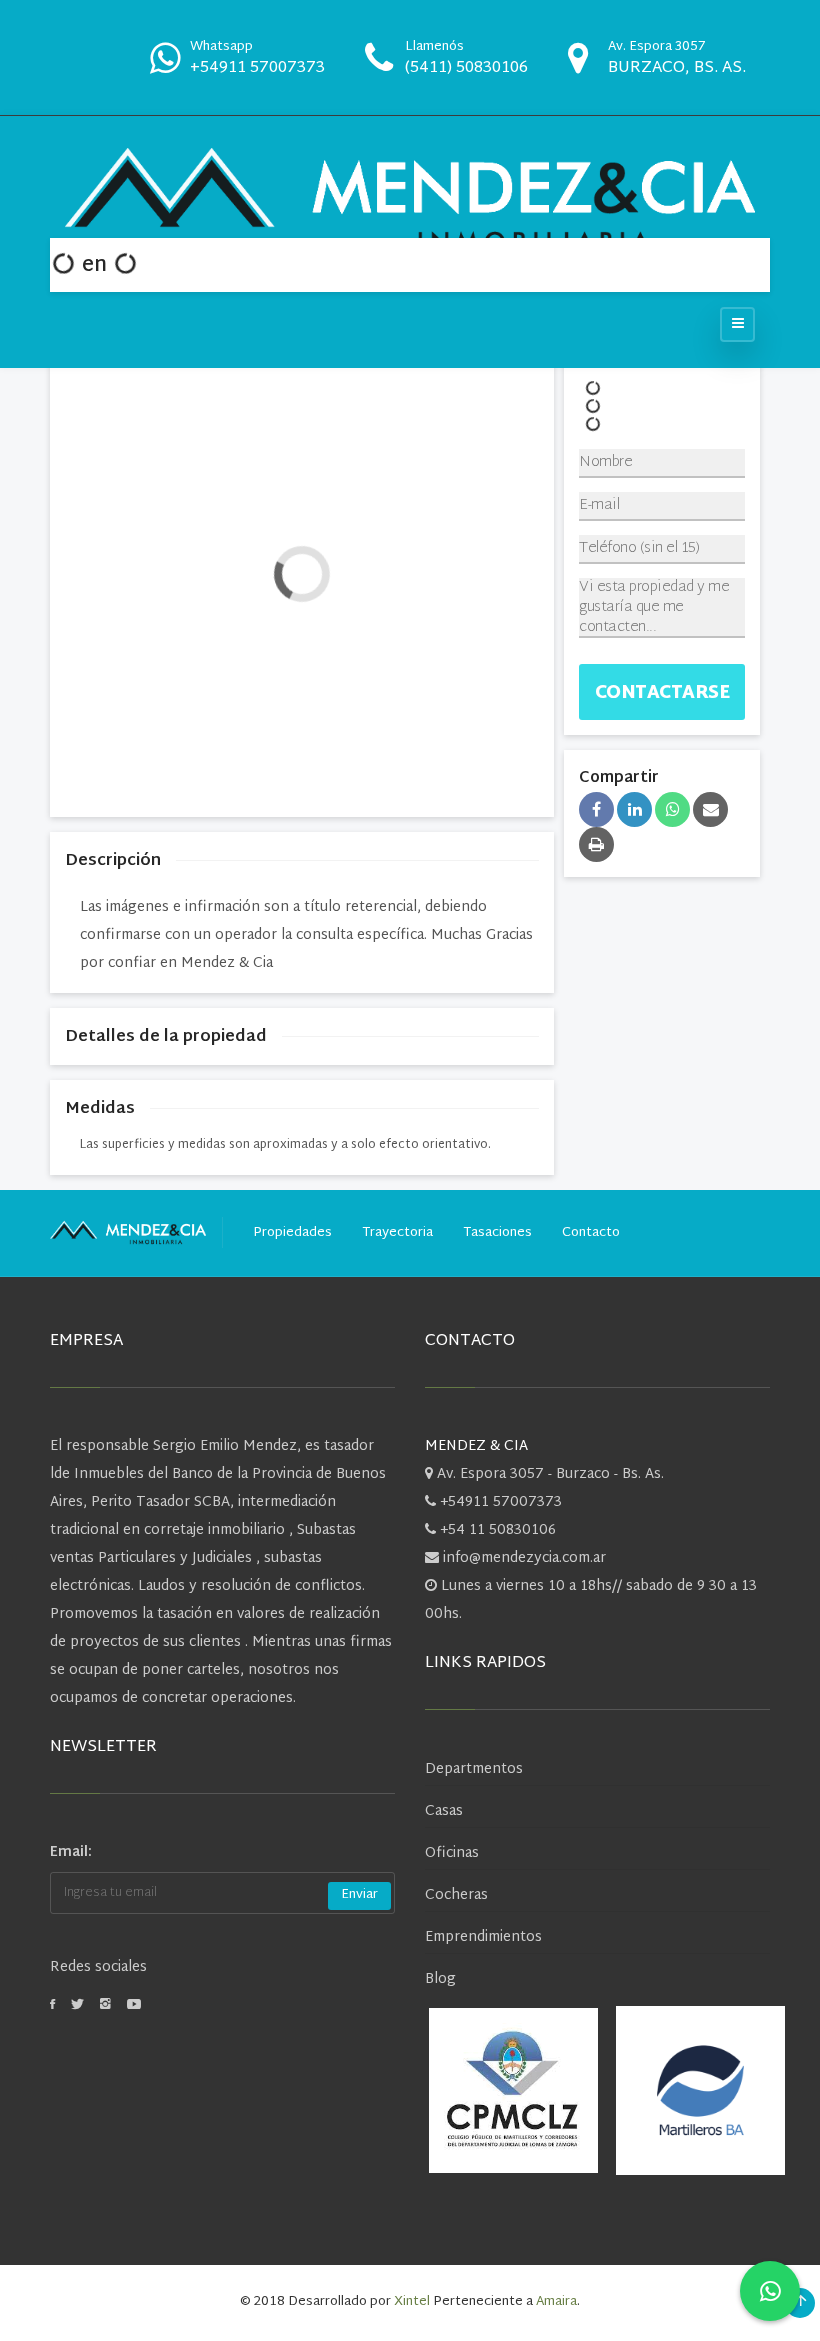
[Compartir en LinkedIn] (634, 809)
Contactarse (662, 693)
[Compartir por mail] (710, 809)
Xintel (412, 2302)
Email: (71, 1852)
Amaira (556, 2302)
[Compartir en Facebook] (596, 809)
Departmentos (474, 1769)
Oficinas (452, 1853)
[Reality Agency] (410, 200)
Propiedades (292, 1233)
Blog (440, 1979)
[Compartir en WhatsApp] (672, 809)
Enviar (359, 1895)
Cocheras (456, 1895)
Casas (444, 1811)
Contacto (591, 1233)
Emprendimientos (483, 1937)
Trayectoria (397, 1233)
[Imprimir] (596, 844)
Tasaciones (497, 1233)
